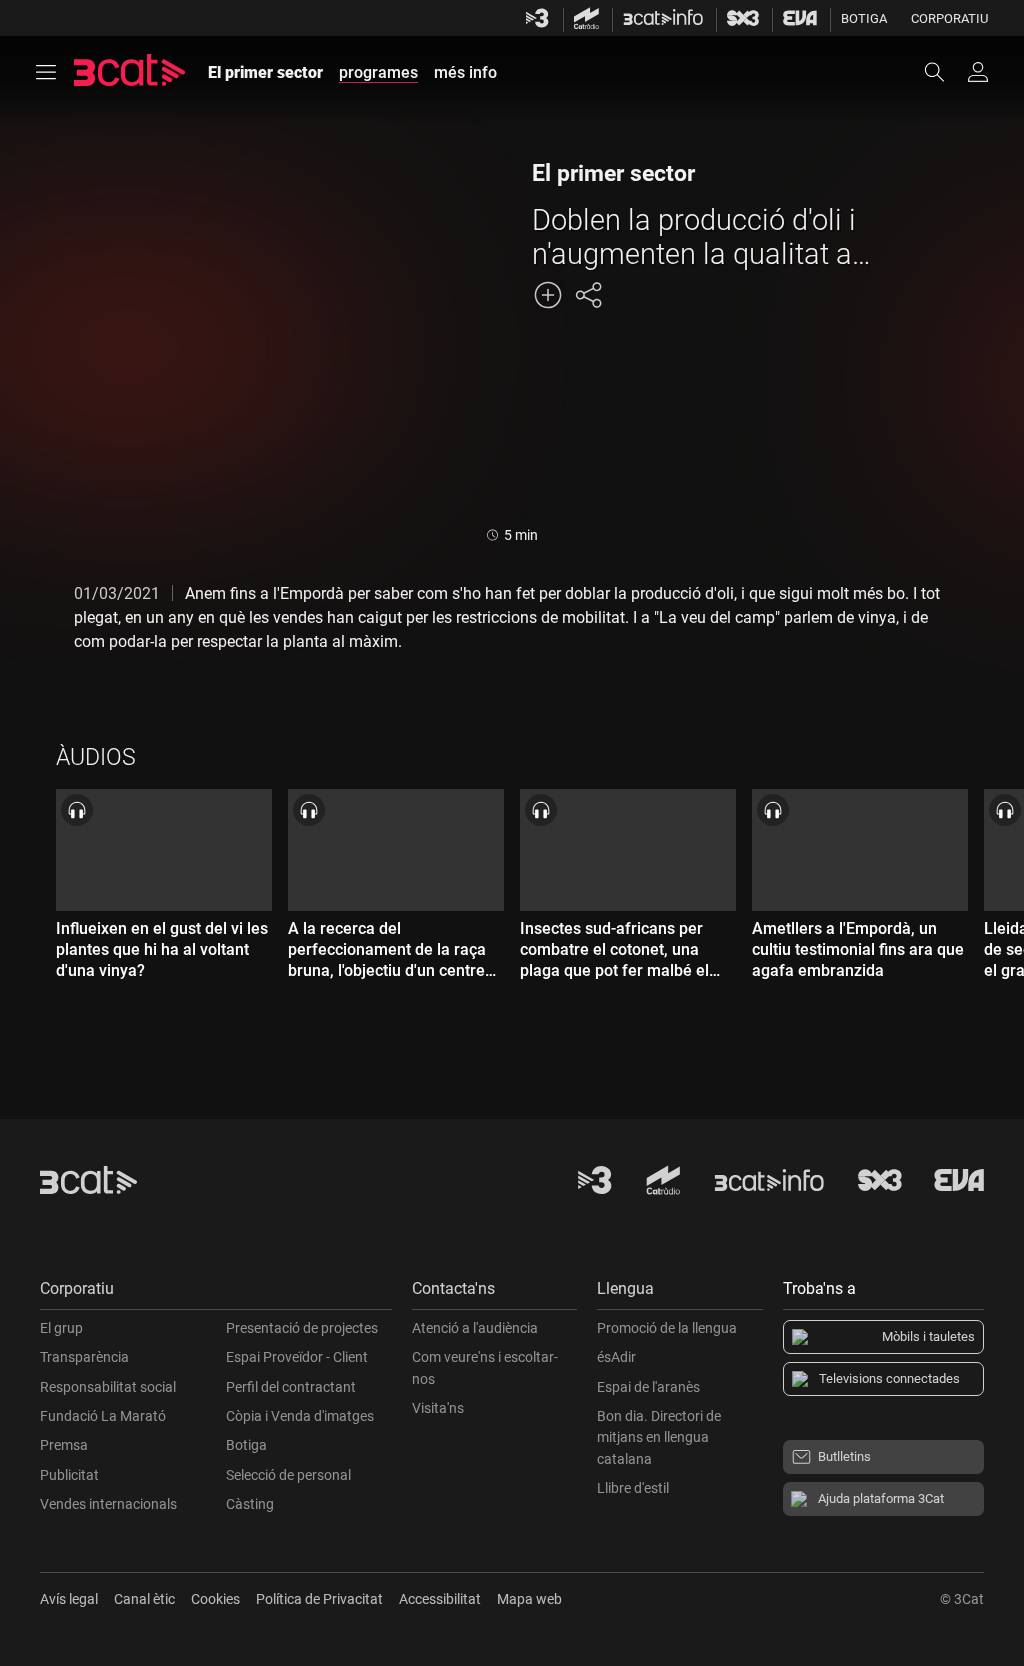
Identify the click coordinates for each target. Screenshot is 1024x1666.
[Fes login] (978, 72)
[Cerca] (944, 72)
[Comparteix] (588, 295)
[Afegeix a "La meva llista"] (548, 295)
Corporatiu (949, 18)
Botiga (864, 18)
